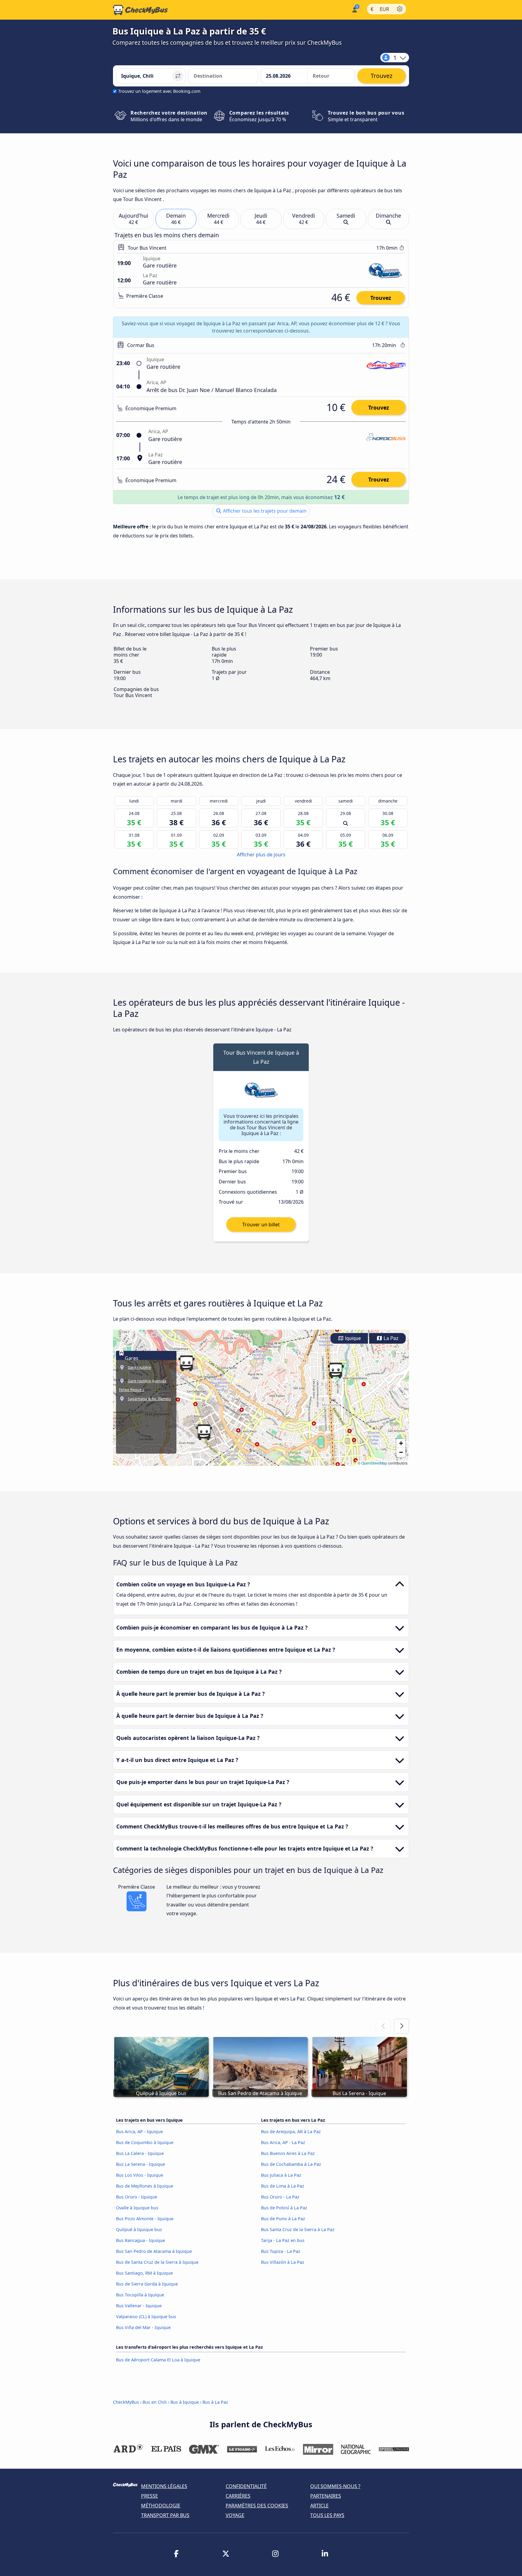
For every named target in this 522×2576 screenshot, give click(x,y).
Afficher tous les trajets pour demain (264, 511)
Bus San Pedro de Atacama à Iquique (154, 2251)
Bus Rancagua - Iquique (140, 2240)
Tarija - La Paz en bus (283, 2240)
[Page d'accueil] (140, 10)
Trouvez (381, 298)
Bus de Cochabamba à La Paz (291, 2164)
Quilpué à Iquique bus (139, 2229)
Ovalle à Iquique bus (137, 2208)
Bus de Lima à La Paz (283, 2186)
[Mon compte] (354, 9)
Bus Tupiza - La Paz (281, 2251)
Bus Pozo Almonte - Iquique (145, 2219)
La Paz (390, 1338)
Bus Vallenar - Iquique (139, 2306)
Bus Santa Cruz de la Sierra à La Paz (298, 2229)
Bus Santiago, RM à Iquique (144, 2273)
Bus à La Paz (215, 2402)
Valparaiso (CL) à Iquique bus (146, 2316)
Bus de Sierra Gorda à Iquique (147, 2284)
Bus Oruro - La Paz (280, 2197)
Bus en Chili (155, 2402)
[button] (186, 1363)
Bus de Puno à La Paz (283, 2219)
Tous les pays (327, 2515)
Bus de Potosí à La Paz (284, 2208)
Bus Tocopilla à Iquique (140, 2295)
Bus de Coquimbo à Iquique (145, 2142)
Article (319, 2506)
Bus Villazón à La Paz (283, 2262)
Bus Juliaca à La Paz (281, 2175)
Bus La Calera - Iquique (140, 2153)
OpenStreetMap (374, 1463)
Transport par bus (165, 2515)
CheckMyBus (126, 2402)
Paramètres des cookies (257, 2506)
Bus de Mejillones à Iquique (145, 2186)
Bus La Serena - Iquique (140, 2164)
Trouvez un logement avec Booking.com (159, 91)
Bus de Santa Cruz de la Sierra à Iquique (157, 2262)
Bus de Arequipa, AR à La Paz (291, 2132)
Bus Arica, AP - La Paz (283, 2142)
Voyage (235, 2515)
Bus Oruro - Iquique (137, 2197)
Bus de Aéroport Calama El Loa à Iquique (158, 2360)
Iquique (352, 1338)
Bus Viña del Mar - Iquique (143, 2327)
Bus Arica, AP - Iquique (139, 2132)
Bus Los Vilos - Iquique (140, 2175)
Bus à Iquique (185, 2402)
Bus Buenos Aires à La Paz (288, 2153)
